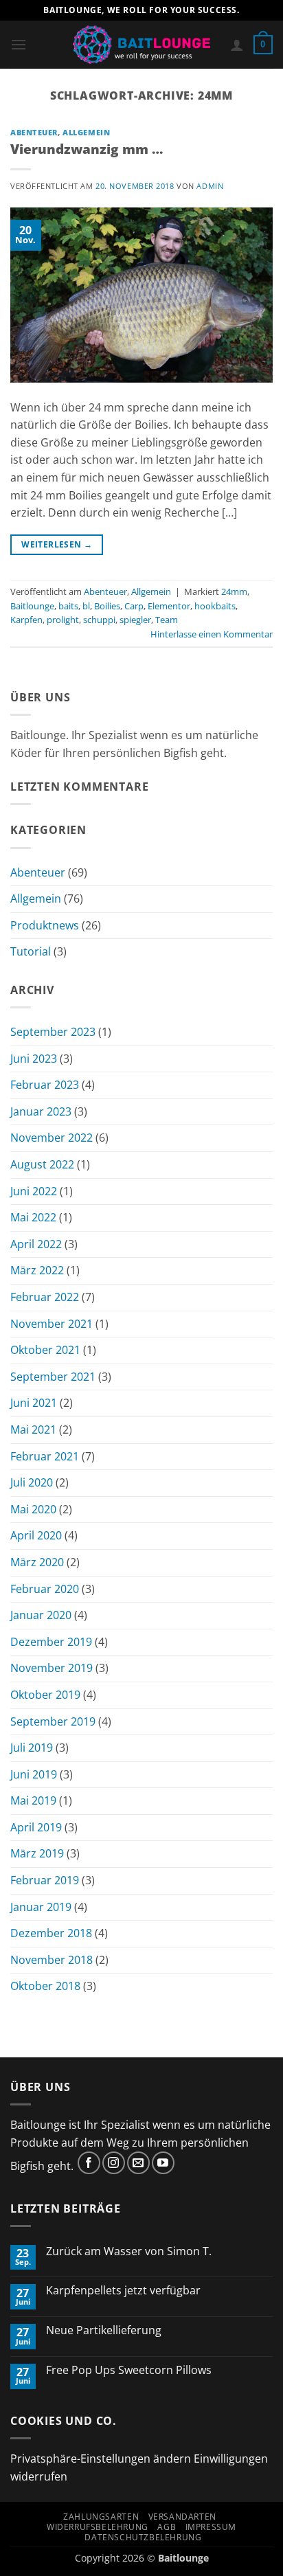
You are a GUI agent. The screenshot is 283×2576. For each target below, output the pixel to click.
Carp (134, 606)
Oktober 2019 (45, 1695)
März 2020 (37, 1562)
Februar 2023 (45, 1085)
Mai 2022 (33, 1217)
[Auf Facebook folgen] (89, 2163)
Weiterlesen (57, 544)
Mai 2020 (33, 1509)
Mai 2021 (33, 1430)
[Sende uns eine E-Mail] (138, 2163)
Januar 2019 (41, 1907)
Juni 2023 (34, 1059)
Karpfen (26, 620)
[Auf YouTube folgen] (163, 2163)
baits (68, 606)
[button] (19, 44)
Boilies (107, 606)
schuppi (99, 620)
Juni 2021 (34, 1403)
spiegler (135, 620)
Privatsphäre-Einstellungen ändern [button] (101, 2459)
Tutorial (31, 951)
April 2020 (36, 1535)
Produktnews (45, 925)
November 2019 (52, 1668)
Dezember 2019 (51, 1642)
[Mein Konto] (237, 45)
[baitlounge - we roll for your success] (141, 45)
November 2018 (52, 1960)
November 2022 (52, 1138)
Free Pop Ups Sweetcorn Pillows (129, 2370)
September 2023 (53, 1032)
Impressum (211, 2527)
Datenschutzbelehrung (143, 2537)
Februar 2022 (45, 1297)
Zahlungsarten (101, 2517)
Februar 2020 (45, 1589)
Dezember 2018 (51, 1933)
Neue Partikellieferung (104, 2330)
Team (167, 620)
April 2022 (36, 1244)
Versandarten (182, 2517)
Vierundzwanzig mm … (87, 149)
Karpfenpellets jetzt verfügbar (123, 2291)
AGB (167, 2527)
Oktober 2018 (45, 1986)
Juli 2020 (32, 1482)
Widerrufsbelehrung (98, 2527)
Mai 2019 (33, 1800)
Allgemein (86, 132)
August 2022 (42, 1164)
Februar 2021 (45, 1456)
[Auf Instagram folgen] (114, 2163)
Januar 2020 (41, 1615)
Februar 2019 (45, 1880)
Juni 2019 (34, 1774)
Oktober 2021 (45, 1350)
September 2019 (53, 1721)
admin (210, 186)
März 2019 (37, 1853)
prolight (63, 620)
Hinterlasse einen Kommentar (212, 634)
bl (86, 606)
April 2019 (36, 1827)
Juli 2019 (32, 1748)
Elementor (169, 606)
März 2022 (37, 1270)
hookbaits (215, 606)
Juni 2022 (34, 1191)
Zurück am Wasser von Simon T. (129, 2251)
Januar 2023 (41, 1111)
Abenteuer (34, 132)
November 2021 (52, 1324)
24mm (234, 591)
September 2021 (53, 1377)
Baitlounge (32, 606)
